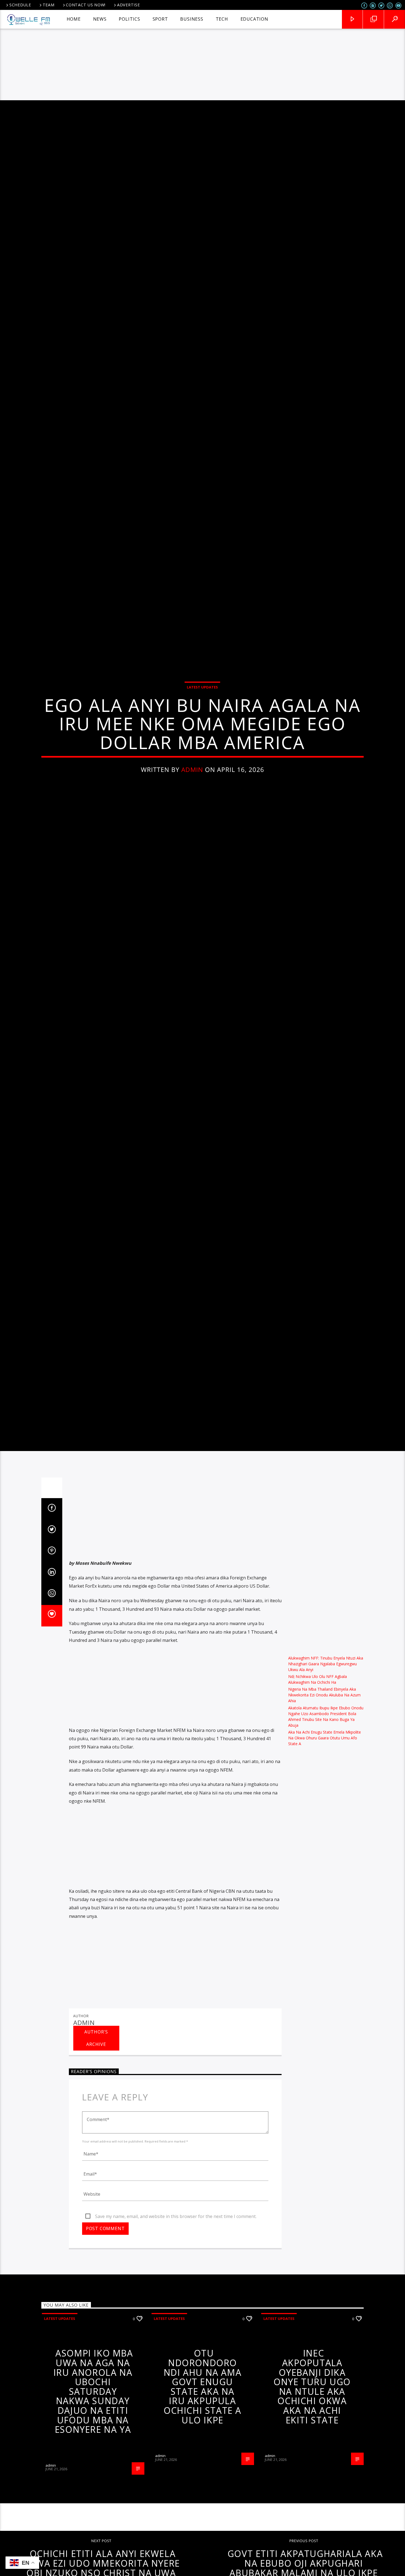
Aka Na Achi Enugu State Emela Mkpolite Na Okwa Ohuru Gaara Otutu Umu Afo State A (325, 1818)
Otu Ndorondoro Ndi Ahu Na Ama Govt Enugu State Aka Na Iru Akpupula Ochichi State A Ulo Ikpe (202, 2467)
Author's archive (96, 2118)
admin (192, 806)
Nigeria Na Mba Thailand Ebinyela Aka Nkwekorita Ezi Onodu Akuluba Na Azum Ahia (324, 1775)
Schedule (20, 5)
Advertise (128, 5)
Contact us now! (86, 5)
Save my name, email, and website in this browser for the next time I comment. (176, 2296)
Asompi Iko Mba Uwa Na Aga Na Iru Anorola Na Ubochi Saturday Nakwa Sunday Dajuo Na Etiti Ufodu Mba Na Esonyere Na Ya (93, 2471)
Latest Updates (202, 724)
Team (49, 5)
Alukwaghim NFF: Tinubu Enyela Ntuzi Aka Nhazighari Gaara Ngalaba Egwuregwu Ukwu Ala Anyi (326, 1744)
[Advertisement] (202, 59)
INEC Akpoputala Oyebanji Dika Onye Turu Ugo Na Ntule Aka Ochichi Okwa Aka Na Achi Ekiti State (312, 2467)
